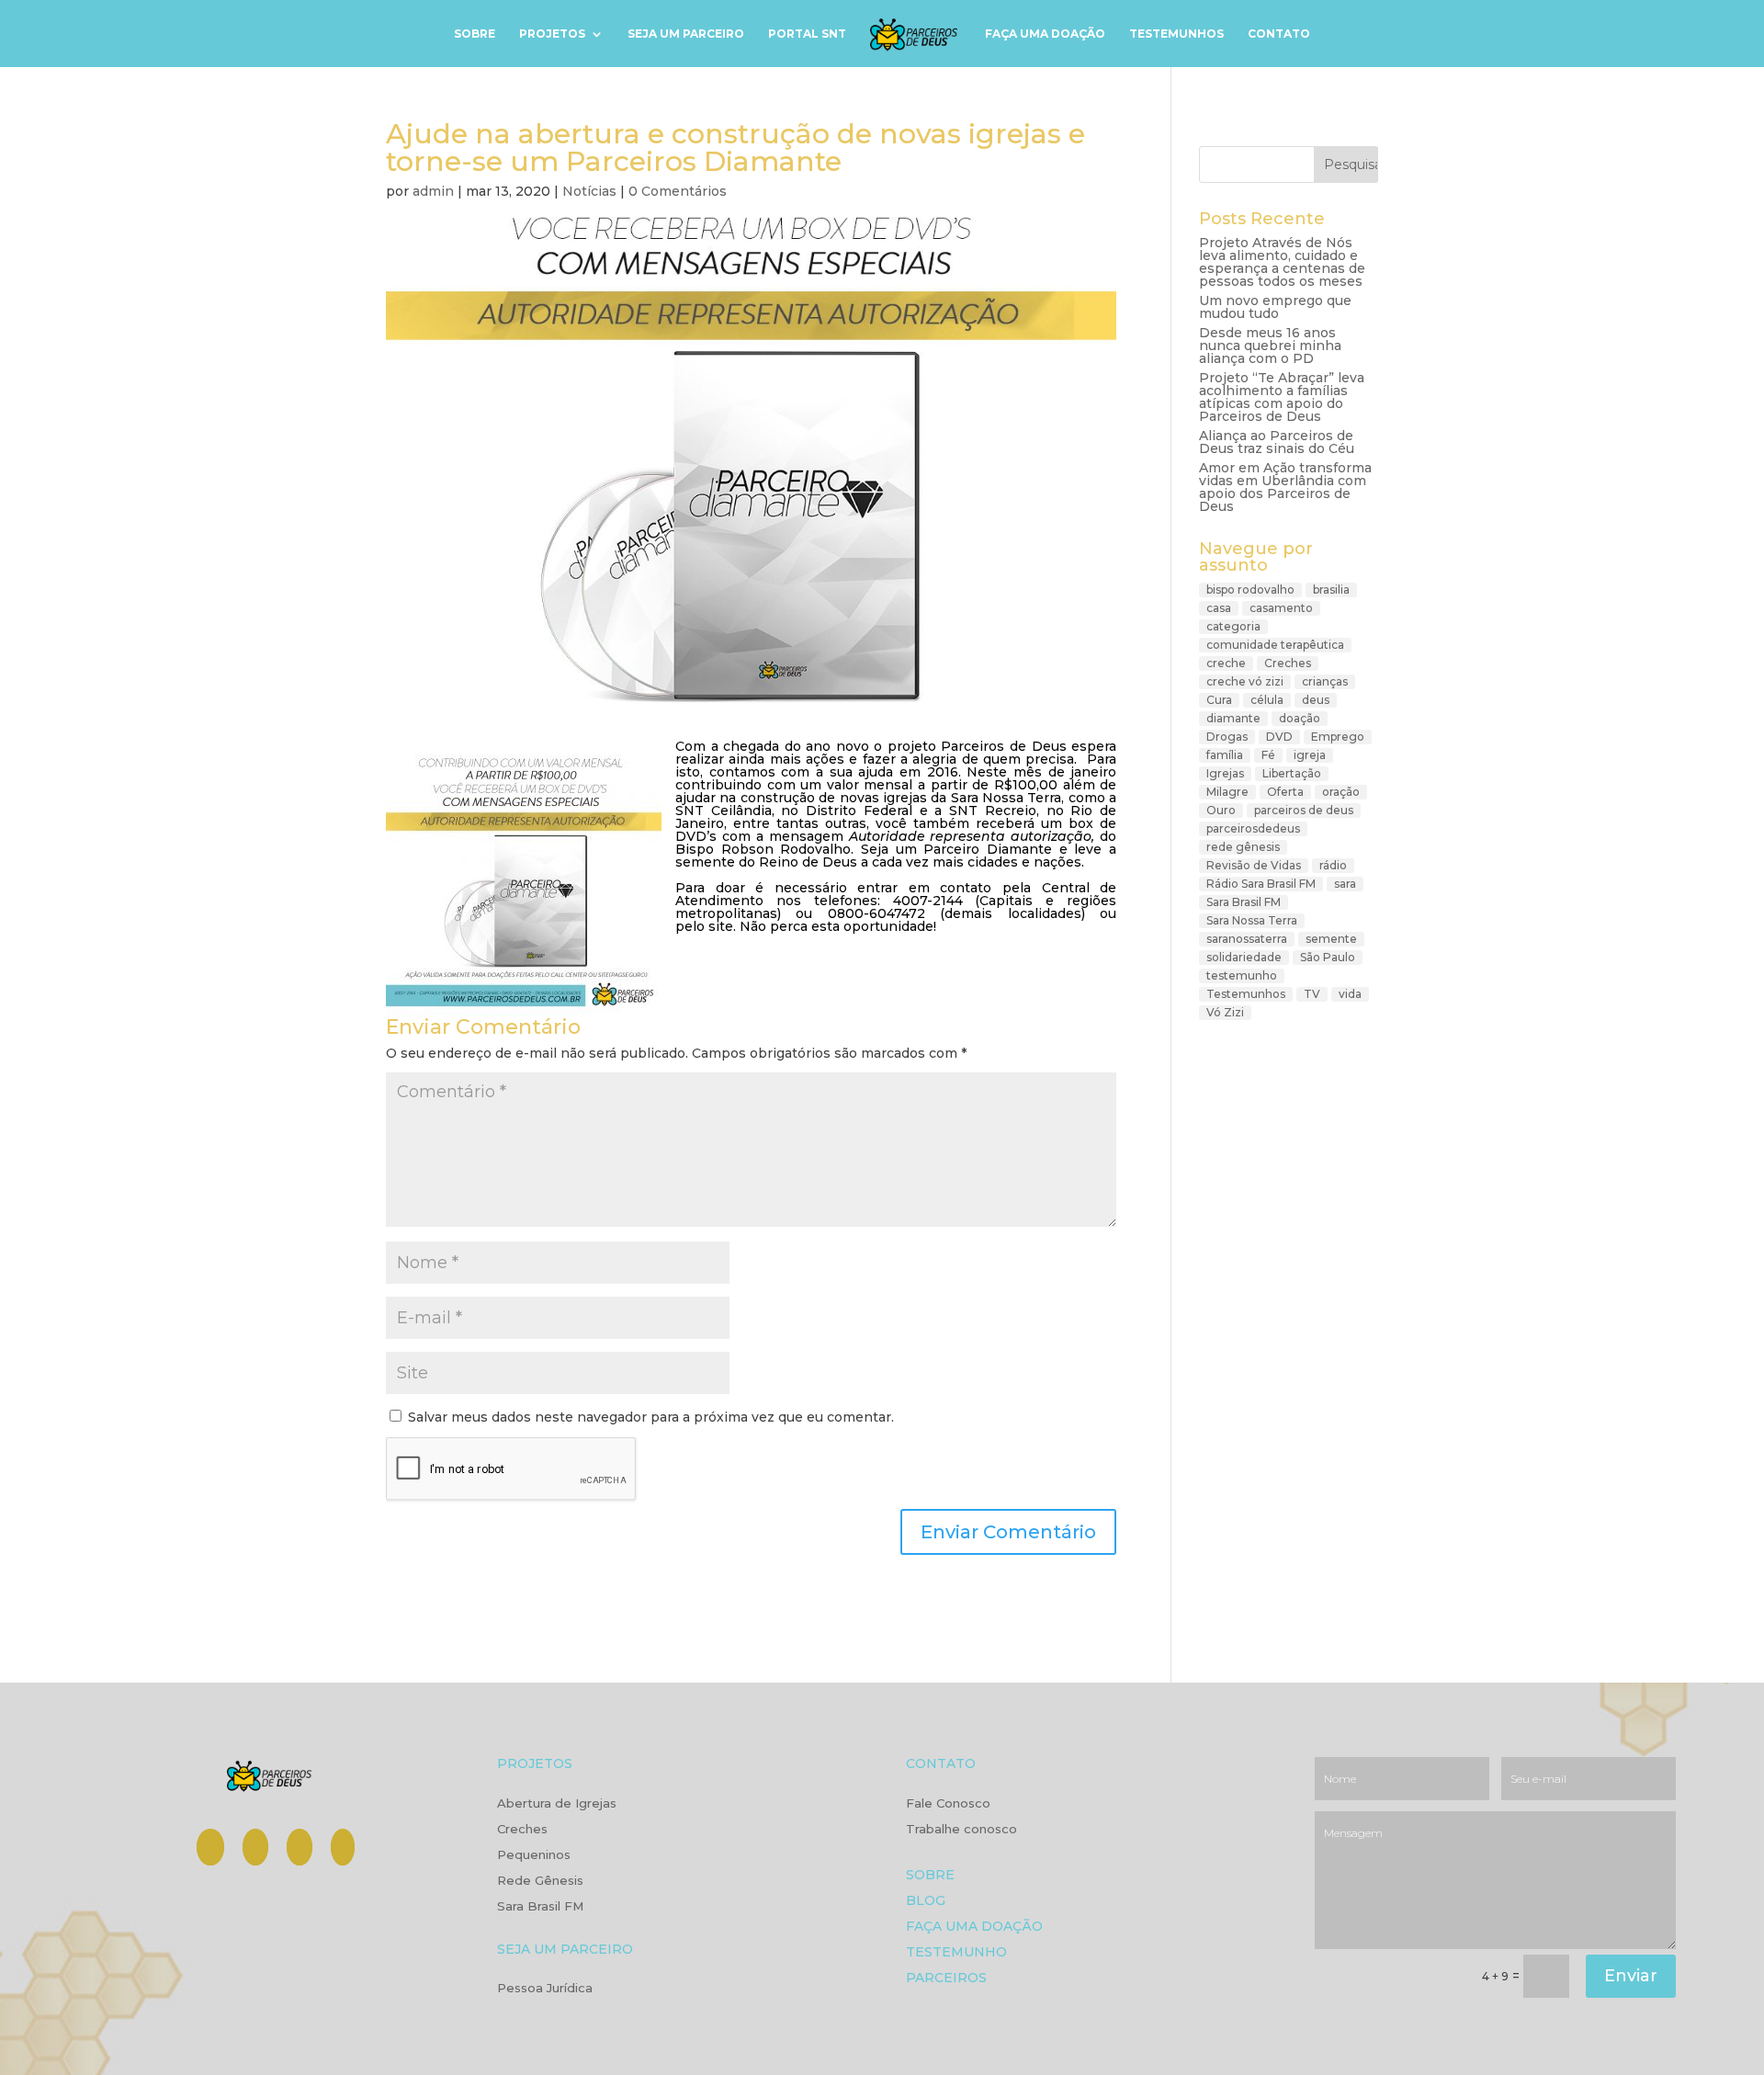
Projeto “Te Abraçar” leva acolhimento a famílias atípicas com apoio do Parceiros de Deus (1282, 397)
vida (1350, 994)
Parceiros (946, 1979)
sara (1345, 884)
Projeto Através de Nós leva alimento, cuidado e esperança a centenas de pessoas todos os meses (1282, 262)
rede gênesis (1243, 847)
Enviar (1631, 1976)
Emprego (1338, 737)
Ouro (1221, 810)
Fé (1268, 755)
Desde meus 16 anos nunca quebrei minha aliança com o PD (1270, 346)
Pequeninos (534, 1855)
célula (1267, 700)
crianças (1325, 681)
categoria (1233, 626)
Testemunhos (1176, 34)
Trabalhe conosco (961, 1830)
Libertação (1292, 773)
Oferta (1285, 792)
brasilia (1331, 590)
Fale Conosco (948, 1804)
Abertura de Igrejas (557, 1804)
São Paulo (1328, 957)
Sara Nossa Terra (1252, 920)
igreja (1310, 755)
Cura (1219, 700)
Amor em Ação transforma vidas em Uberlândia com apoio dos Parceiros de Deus (1285, 487)
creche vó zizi (1245, 681)
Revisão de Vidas (1254, 865)
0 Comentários (678, 191)
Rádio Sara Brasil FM (1261, 884)
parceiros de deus (1304, 810)
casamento (1281, 608)
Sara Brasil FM (1244, 902)
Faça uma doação (1045, 34)
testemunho (1242, 975)
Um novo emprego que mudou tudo (1275, 307)
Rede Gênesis (540, 1881)
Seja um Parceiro (686, 34)
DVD (1279, 737)
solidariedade (1244, 957)
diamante (1233, 718)
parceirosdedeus (1253, 828)
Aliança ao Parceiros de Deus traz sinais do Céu (1277, 442)
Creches (1288, 663)
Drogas (1227, 737)
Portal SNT (807, 34)
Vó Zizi (1225, 1012)
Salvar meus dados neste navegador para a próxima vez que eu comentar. (651, 1417)
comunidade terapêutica (1275, 645)
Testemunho (956, 1953)
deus (1316, 700)
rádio (1333, 865)
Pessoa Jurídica (545, 1989)
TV (1312, 994)
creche (1226, 663)
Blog (926, 1902)
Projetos (552, 34)
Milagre (1227, 792)
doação (1300, 718)
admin (433, 191)
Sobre (475, 34)
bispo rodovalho (1250, 590)
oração (1341, 792)
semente (1331, 939)
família (1225, 755)
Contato (1279, 34)
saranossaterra (1247, 939)
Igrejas (1225, 773)
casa (1219, 608)
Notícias (589, 191)
